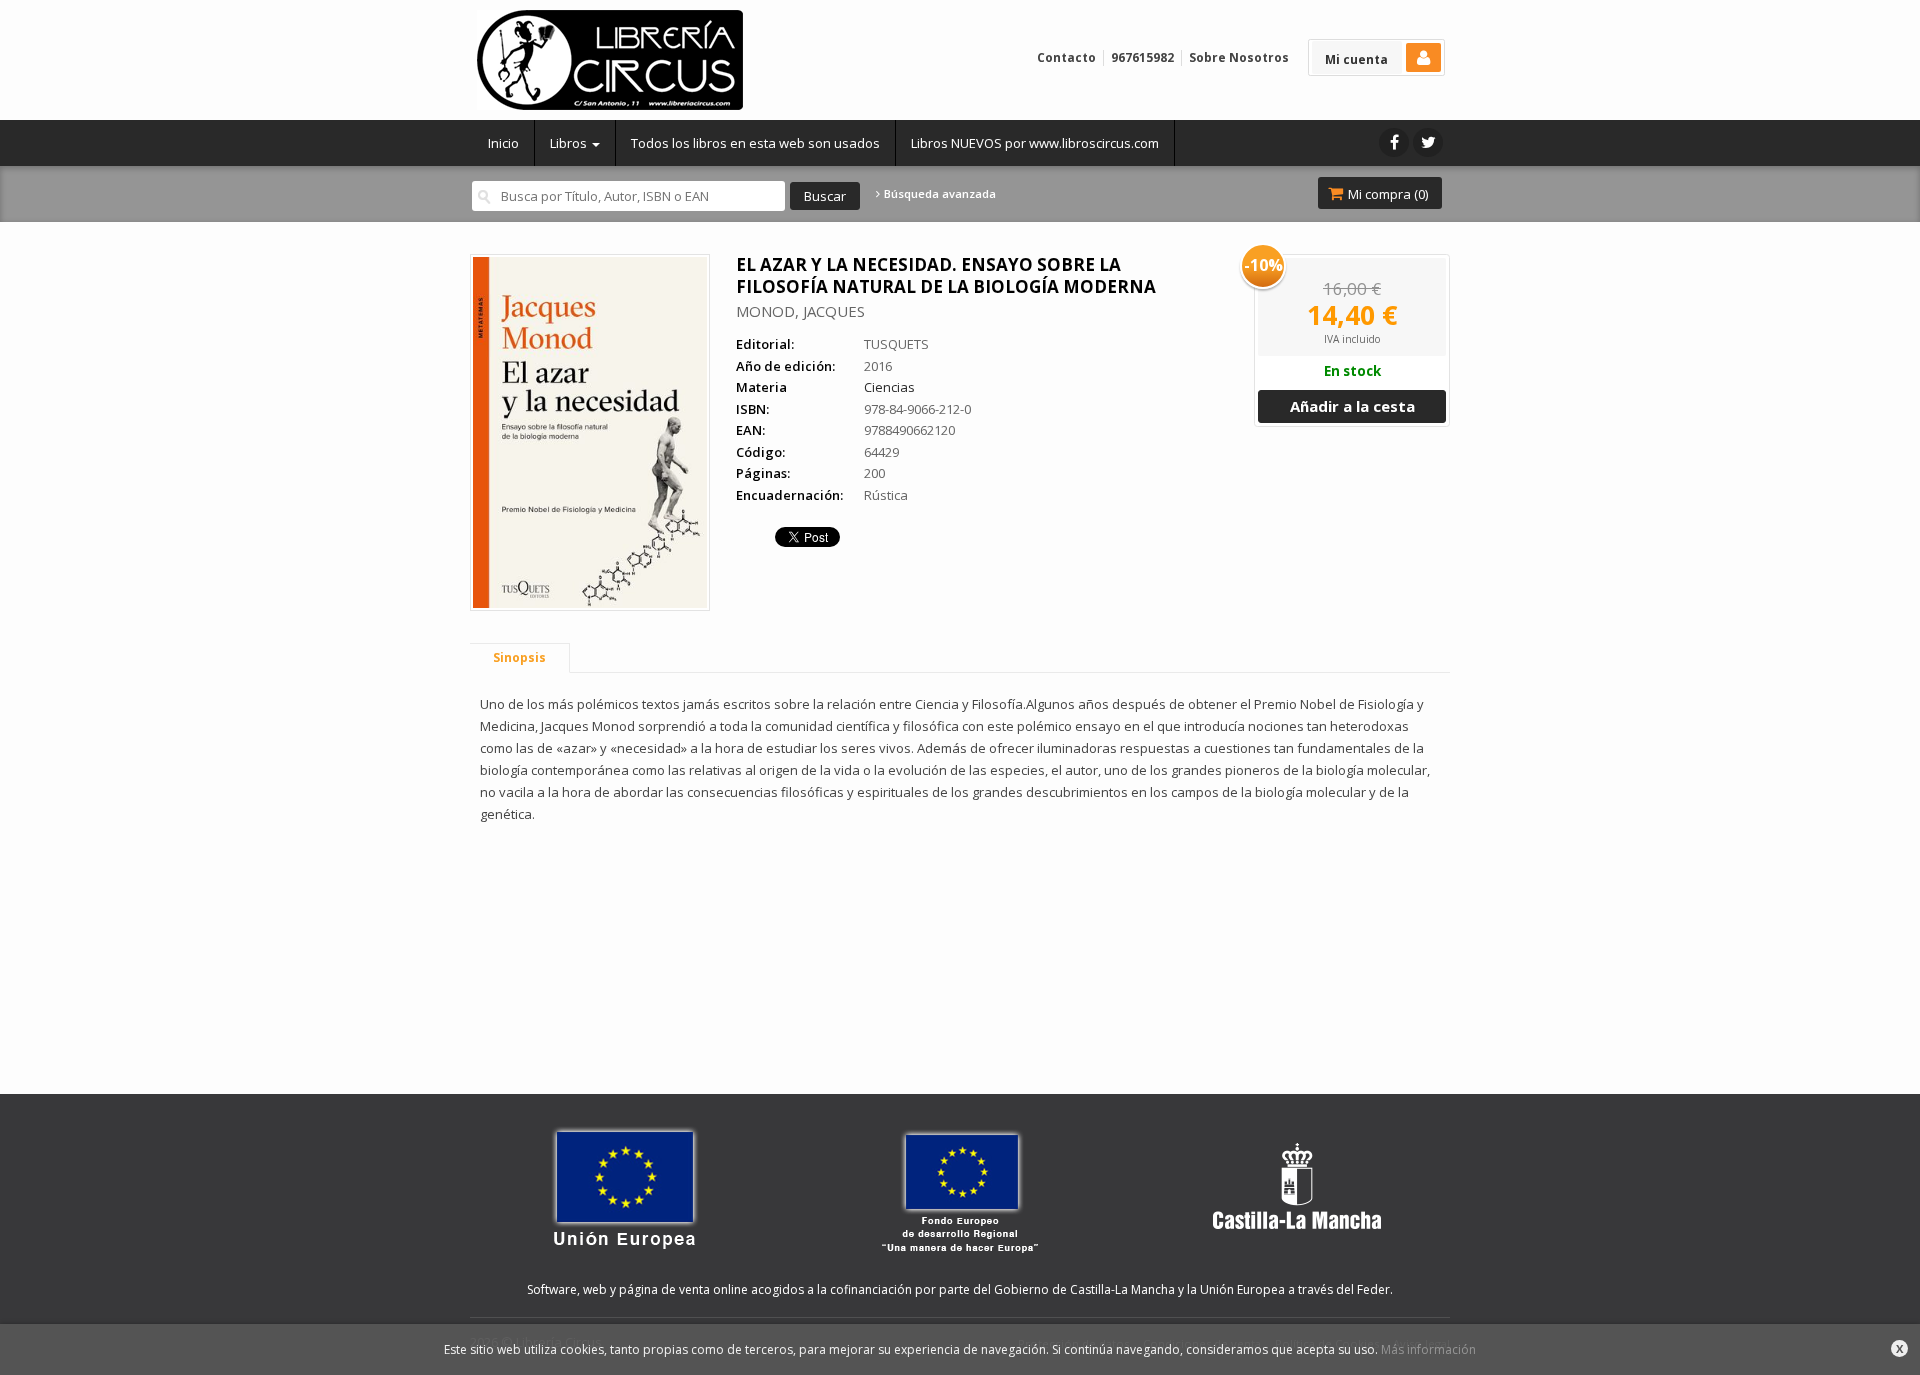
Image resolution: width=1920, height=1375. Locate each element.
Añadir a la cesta (1352, 406)
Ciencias (889, 387)
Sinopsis (519, 657)
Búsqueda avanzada (938, 194)
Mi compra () (1386, 194)
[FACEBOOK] (1394, 142)
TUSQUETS (896, 344)
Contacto (1066, 57)
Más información (1428, 1349)
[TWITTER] (1428, 142)
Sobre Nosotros (1239, 57)
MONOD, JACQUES (800, 311)
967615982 (1142, 57)
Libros (570, 143)
